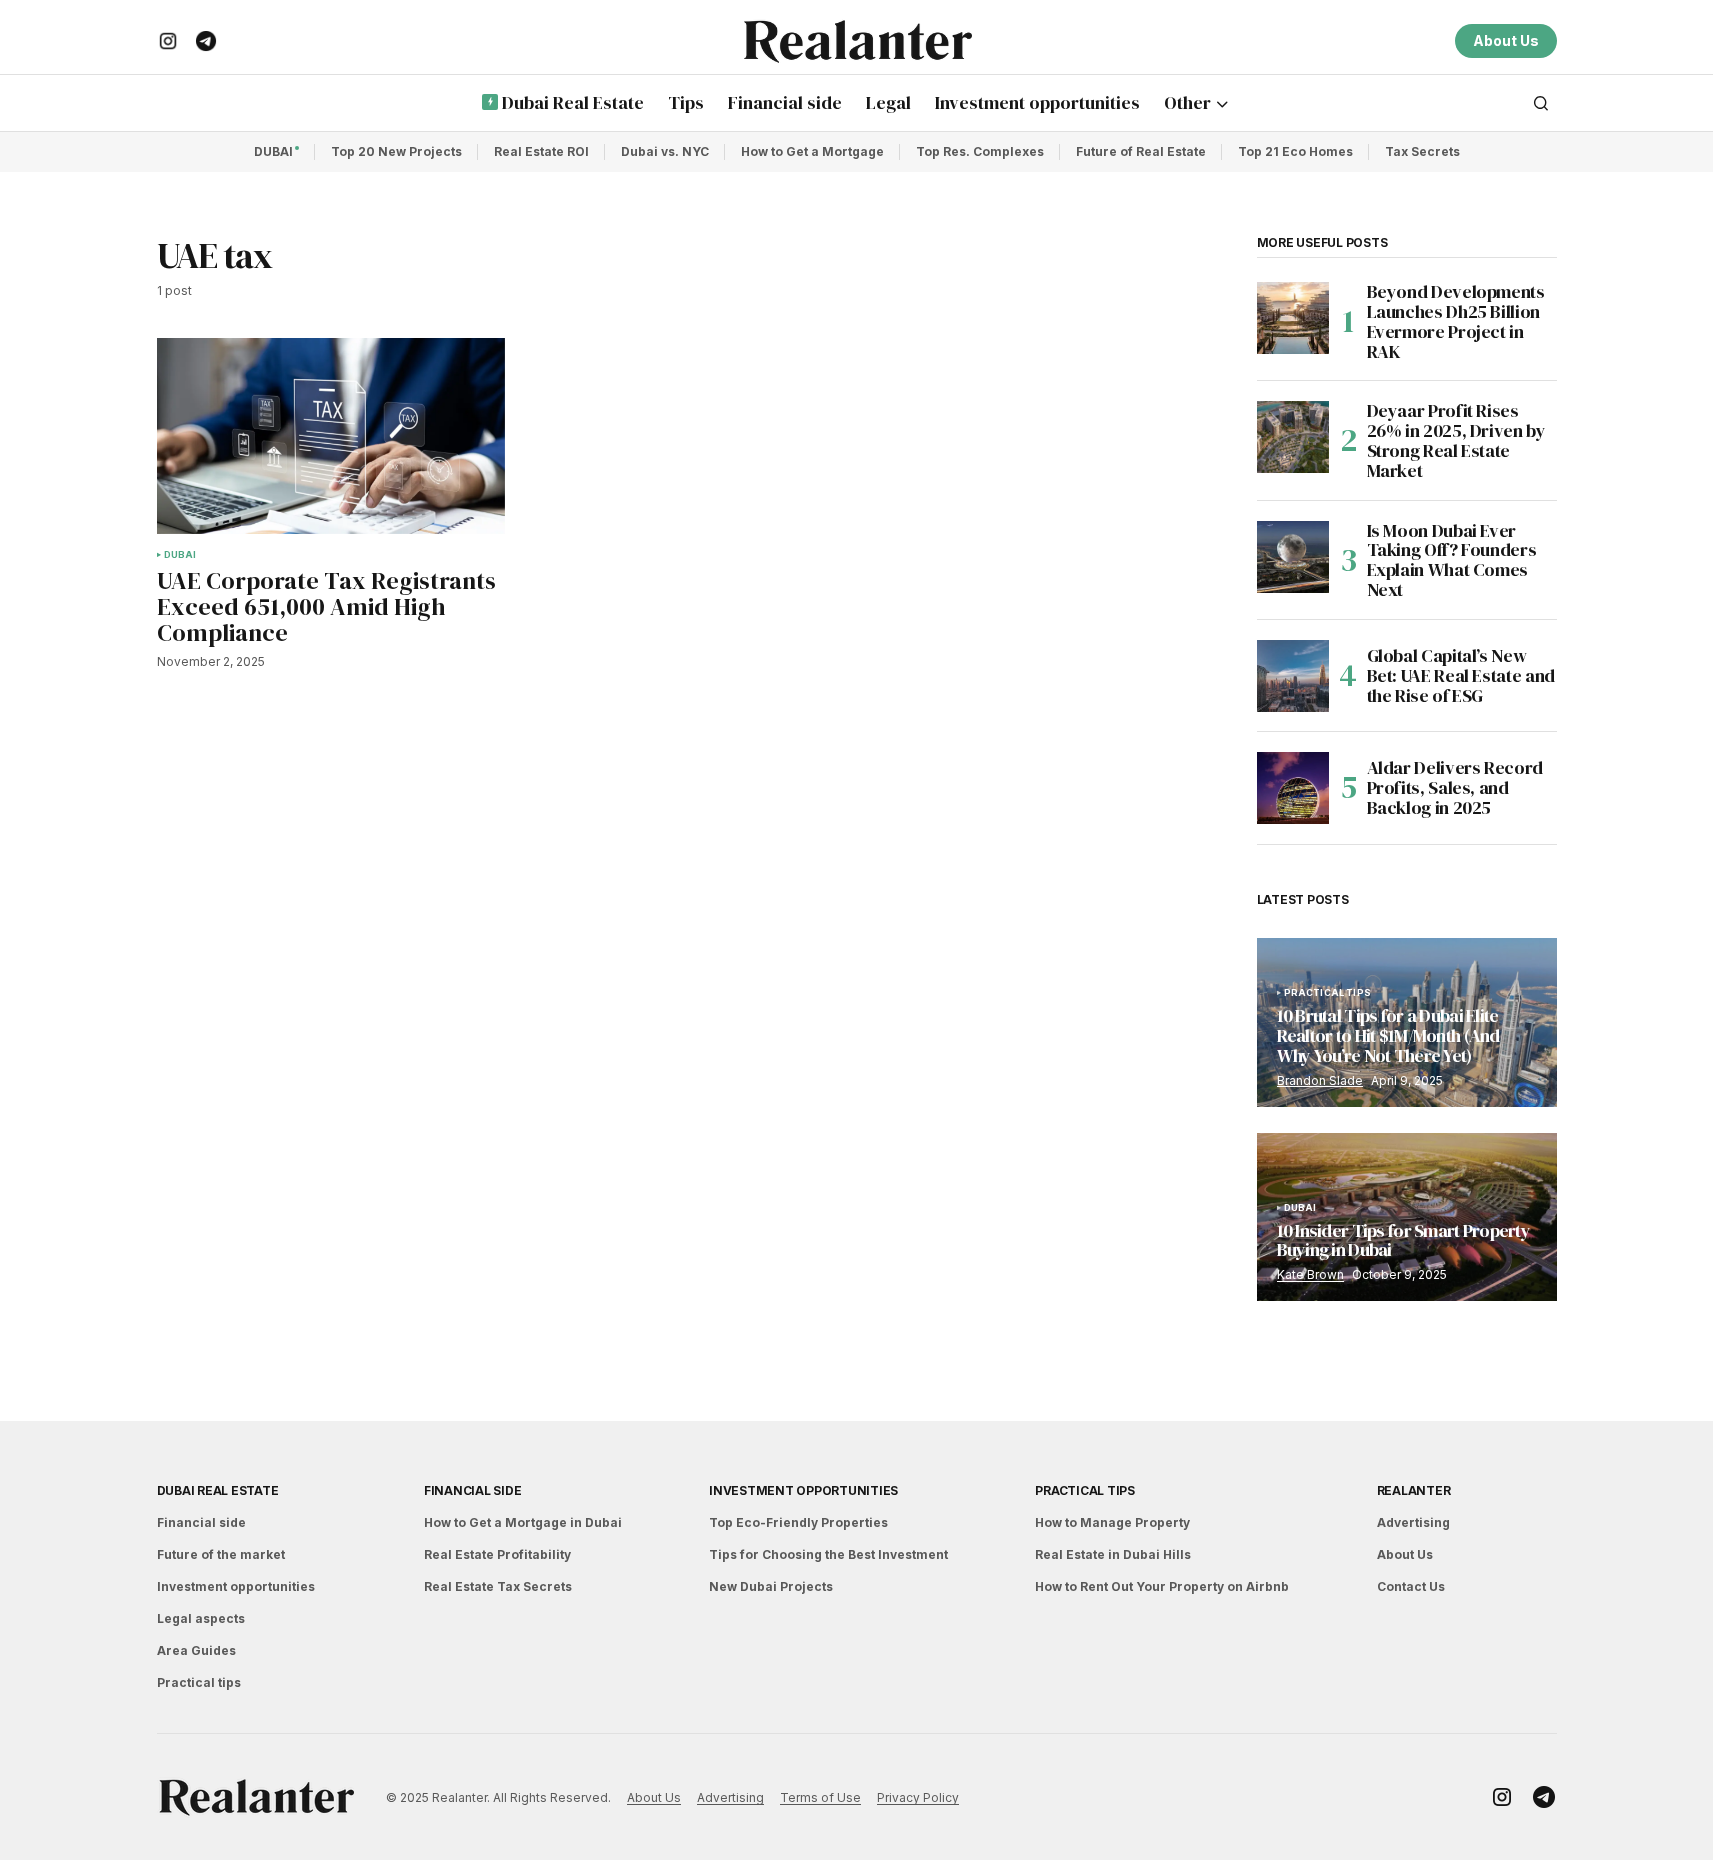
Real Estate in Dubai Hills (1113, 1554)
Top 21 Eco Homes (1295, 151)
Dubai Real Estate (218, 1490)
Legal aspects (201, 1618)
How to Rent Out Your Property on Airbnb (1162, 1586)
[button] (1541, 103)
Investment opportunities (236, 1586)
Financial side (201, 1522)
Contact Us (1411, 1586)
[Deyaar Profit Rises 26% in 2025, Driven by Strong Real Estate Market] (1293, 437)
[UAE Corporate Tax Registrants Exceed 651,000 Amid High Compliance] (331, 436)
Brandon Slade (1320, 1080)
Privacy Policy (918, 1797)
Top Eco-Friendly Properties (798, 1522)
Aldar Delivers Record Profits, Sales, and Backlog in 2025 (1455, 787)
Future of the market (221, 1554)
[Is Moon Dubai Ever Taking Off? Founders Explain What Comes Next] (1293, 557)
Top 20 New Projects (396, 151)
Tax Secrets (1422, 151)
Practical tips (1328, 993)
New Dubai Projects (771, 1586)
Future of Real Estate (1141, 151)
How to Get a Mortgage (812, 151)
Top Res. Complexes (980, 151)
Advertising (1413, 1522)
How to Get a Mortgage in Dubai (523, 1522)
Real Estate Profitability (497, 1554)
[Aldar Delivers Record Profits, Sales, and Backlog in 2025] (1293, 788)
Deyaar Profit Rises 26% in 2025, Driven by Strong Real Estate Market (1456, 440)
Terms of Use (820, 1797)
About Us (1506, 40)
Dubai (180, 555)
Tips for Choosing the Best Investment (828, 1554)
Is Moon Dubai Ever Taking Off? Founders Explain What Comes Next (1452, 560)
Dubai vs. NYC (665, 151)
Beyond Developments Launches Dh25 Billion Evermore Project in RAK (1456, 321)
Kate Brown (1310, 1274)
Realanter (1414, 1490)
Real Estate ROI (541, 151)
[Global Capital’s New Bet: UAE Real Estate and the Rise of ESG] (1293, 676)
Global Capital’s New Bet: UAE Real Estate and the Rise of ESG (1461, 675)
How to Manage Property (1112, 1522)
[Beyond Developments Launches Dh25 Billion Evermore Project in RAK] (1293, 318)
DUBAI (273, 151)
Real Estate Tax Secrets (498, 1586)
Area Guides (196, 1650)
